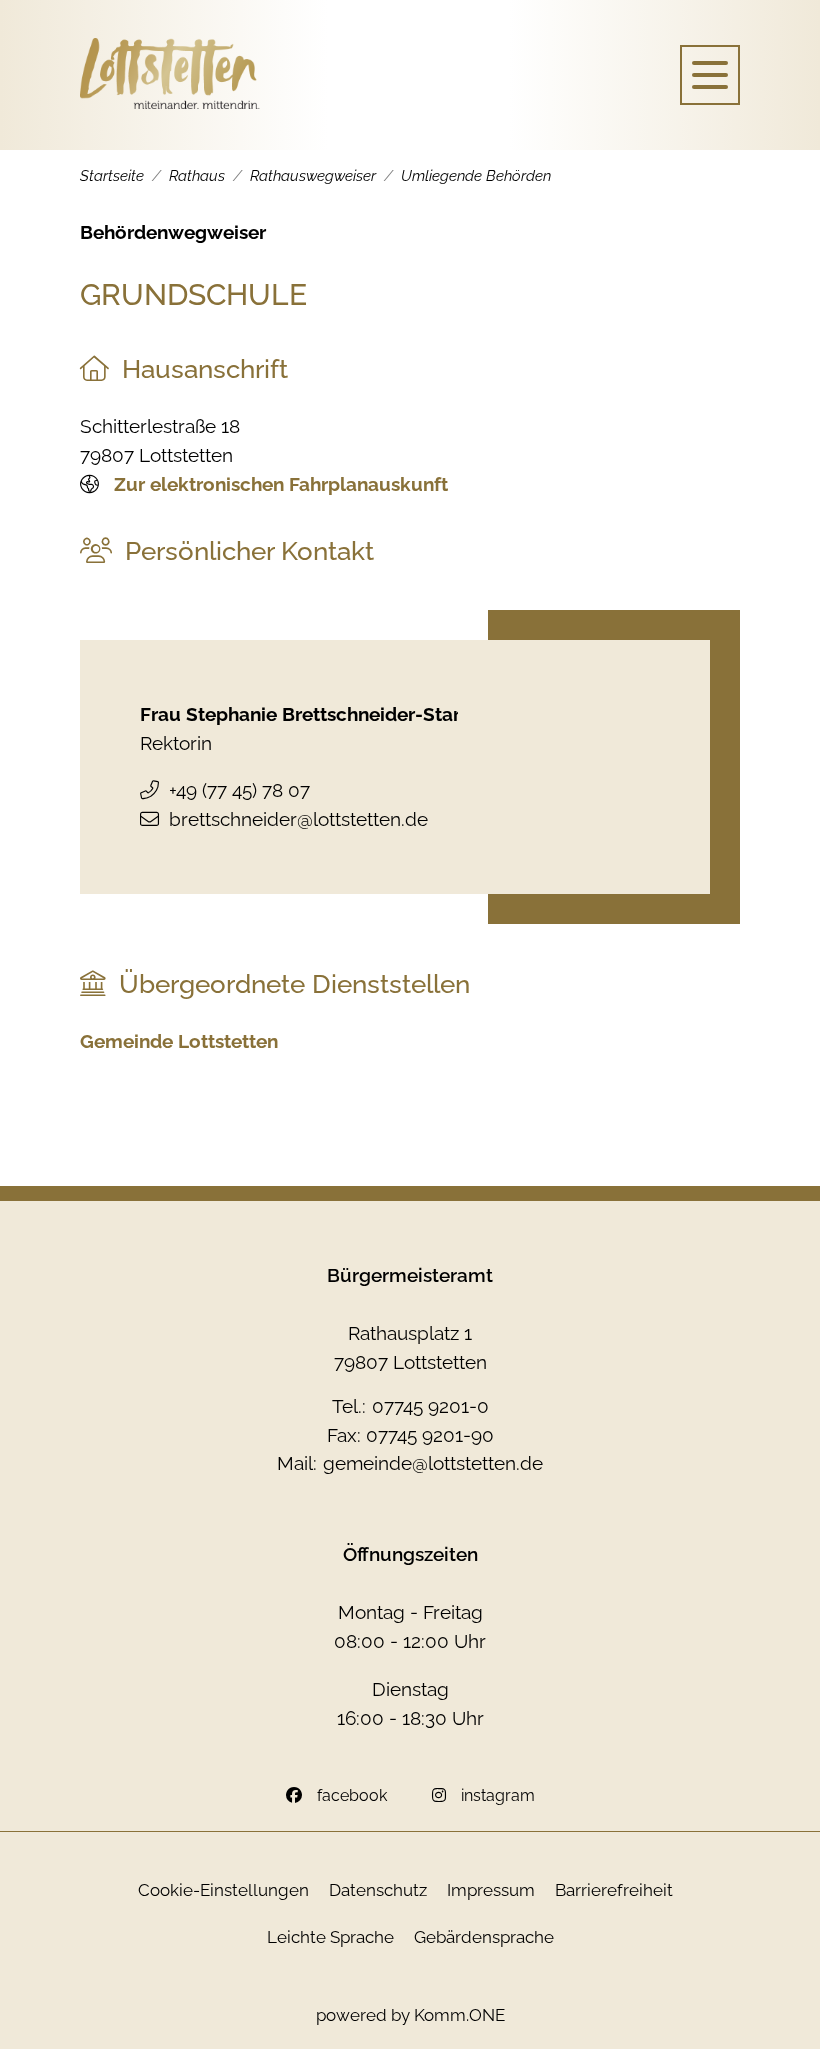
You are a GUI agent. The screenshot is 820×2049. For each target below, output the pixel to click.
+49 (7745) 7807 (239, 790)
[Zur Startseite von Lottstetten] (170, 75)
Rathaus (197, 176)
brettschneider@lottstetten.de (298, 819)
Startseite (112, 176)
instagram (498, 1795)
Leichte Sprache (330, 1937)
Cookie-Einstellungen (223, 1890)
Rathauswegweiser (313, 176)
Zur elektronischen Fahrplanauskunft (278, 484)
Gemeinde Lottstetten (179, 1041)
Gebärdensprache (484, 1937)
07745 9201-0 (430, 1406)
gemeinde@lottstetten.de (433, 1463)
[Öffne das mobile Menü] (710, 75)
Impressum (491, 1890)
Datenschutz (378, 1890)
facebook (352, 1795)
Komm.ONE (459, 2015)
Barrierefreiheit (614, 1890)
